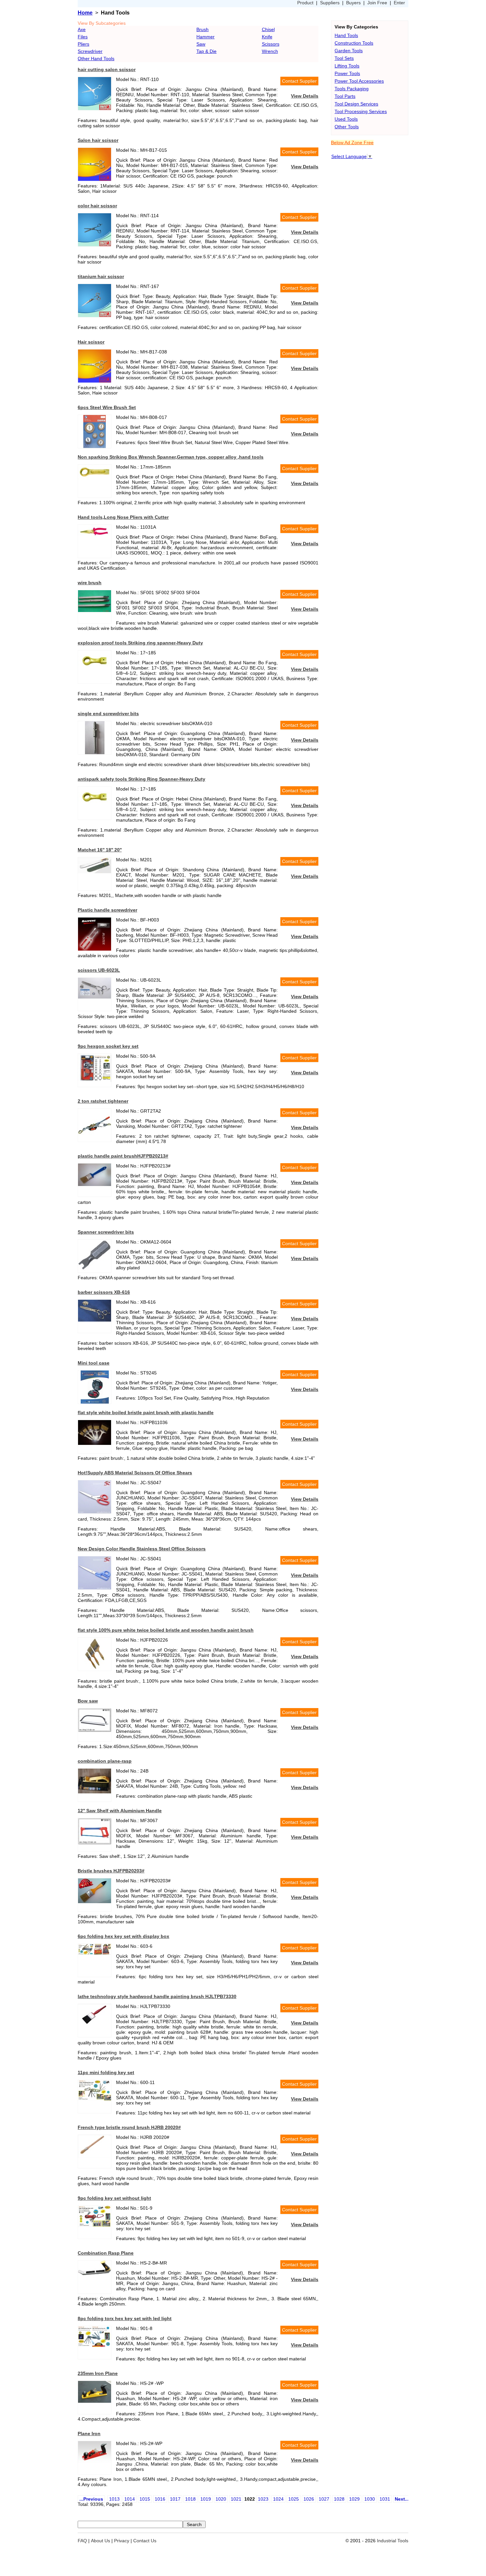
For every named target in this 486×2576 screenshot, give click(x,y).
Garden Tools (349, 51)
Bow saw (88, 1701)
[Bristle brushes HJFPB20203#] (95, 1901)
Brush (202, 29)
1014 (130, 2499)
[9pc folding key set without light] (95, 2225)
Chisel (268, 29)
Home (85, 13)
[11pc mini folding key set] (95, 2099)
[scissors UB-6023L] (95, 997)
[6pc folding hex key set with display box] (95, 1953)
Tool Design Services (356, 104)
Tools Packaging (352, 89)
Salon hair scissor (98, 140)
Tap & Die (206, 51)
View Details (305, 96)
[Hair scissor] (95, 381)
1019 (206, 2499)
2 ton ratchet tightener (103, 1101)
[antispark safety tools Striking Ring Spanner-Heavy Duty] (95, 807)
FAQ (82, 2541)
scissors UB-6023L (99, 970)
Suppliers (330, 3)
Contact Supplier (299, 81)
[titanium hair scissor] (95, 315)
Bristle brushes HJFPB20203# (111, 1871)
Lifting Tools (347, 66)
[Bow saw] (95, 1730)
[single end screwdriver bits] (95, 753)
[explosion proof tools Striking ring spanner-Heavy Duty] (95, 671)
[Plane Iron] (95, 2461)
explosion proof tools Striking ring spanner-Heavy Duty (140, 643)
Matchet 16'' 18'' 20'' (100, 850)
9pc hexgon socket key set (108, 1046)
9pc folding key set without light (114, 2198)
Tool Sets (344, 58)
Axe (82, 29)
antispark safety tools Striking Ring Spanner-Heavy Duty (142, 779)
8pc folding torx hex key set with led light (125, 2318)
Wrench (270, 51)
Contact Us (145, 2541)
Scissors (271, 44)
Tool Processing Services (361, 111)
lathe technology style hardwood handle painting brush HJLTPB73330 (157, 1996)
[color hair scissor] (95, 245)
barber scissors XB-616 (104, 1292)
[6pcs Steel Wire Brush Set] (95, 446)
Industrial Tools (393, 2541)
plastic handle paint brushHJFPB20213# (123, 1156)
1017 (175, 2499)
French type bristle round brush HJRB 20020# (129, 2127)
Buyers (353, 3)
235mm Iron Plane (98, 2373)
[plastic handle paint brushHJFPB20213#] (95, 1184)
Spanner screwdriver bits (106, 1232)
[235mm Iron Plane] (95, 2401)
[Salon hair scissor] (95, 179)
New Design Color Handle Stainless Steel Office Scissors (142, 1549)
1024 (278, 2499)
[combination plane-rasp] (95, 1792)
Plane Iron (89, 2433)
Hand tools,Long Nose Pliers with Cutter (123, 517)
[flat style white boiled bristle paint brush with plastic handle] (95, 1443)
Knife (267, 37)
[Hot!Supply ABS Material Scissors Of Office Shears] (95, 1512)
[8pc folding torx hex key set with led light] (95, 2345)
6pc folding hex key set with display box (123, 1936)
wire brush (90, 583)
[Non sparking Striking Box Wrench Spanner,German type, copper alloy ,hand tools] (95, 478)
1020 (221, 2499)
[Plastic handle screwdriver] (95, 949)
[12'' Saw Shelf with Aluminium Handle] (95, 1843)
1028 (339, 2499)
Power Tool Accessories (359, 81)
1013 (114, 2499)
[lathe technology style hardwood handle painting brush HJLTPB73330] (95, 2024)
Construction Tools (354, 43)
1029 (354, 2499)
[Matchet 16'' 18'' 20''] (95, 872)
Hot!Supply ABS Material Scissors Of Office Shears (135, 1473)
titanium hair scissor (101, 276)
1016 (160, 2499)
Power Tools (347, 73)
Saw (201, 44)
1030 (370, 2499)
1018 (190, 2499)
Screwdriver (90, 51)
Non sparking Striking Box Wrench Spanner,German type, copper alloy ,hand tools (171, 457)
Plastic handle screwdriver (107, 910)
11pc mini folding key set (106, 2072)
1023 (263, 2499)
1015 (145, 2499)
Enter (399, 3)
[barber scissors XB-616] (95, 1320)
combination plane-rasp (105, 1761)
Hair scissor (91, 342)
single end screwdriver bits (108, 714)
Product (305, 3)
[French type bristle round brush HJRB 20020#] (95, 2156)
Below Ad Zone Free (352, 143)
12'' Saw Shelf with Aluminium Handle (120, 1811)
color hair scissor (97, 206)
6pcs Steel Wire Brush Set (107, 407)
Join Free (377, 3)
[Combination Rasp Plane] (95, 2273)
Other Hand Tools (96, 59)
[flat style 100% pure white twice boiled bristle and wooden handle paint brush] (95, 1669)
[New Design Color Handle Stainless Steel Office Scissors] (95, 1588)
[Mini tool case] (95, 1402)
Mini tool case (94, 1363)
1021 (236, 2499)
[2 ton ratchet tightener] (95, 1140)
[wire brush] (95, 610)
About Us (101, 2541)
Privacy (122, 2541)
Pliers (83, 44)
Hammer (205, 37)
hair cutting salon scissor (107, 69)
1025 (294, 2499)
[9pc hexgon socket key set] (95, 1080)
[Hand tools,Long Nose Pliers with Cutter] (95, 537)
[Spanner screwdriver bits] (95, 1271)
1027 (324, 2499)
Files (83, 37)
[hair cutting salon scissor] (95, 108)
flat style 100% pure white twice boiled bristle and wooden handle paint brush (166, 1630)
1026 (309, 2499)
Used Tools (346, 119)
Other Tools (347, 127)
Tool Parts (345, 96)
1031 (385, 2499)
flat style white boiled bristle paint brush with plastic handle (146, 1412)
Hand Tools (346, 35)
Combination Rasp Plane (106, 2253)
